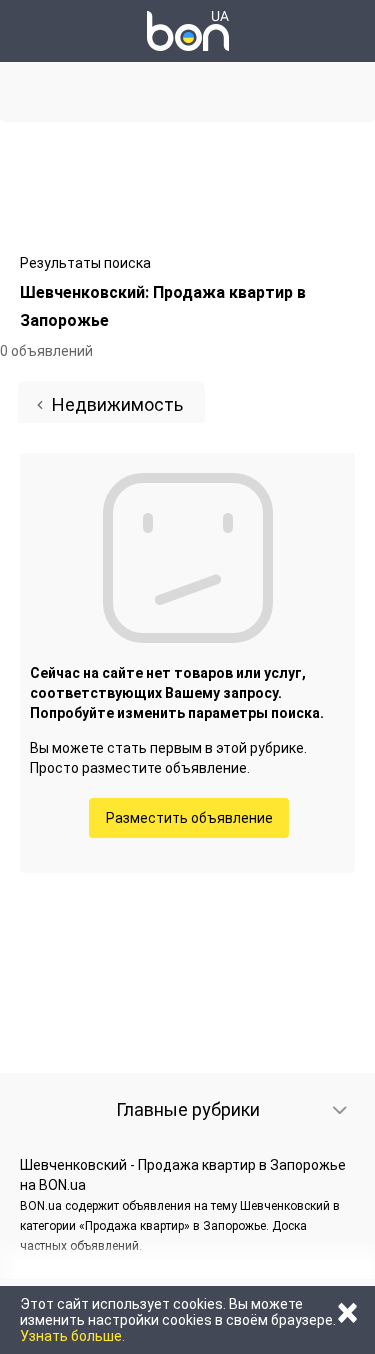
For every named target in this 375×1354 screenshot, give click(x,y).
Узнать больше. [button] (72, 1336)
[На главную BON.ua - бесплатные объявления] (188, 31)
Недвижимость (117, 404)
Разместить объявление (189, 818)
